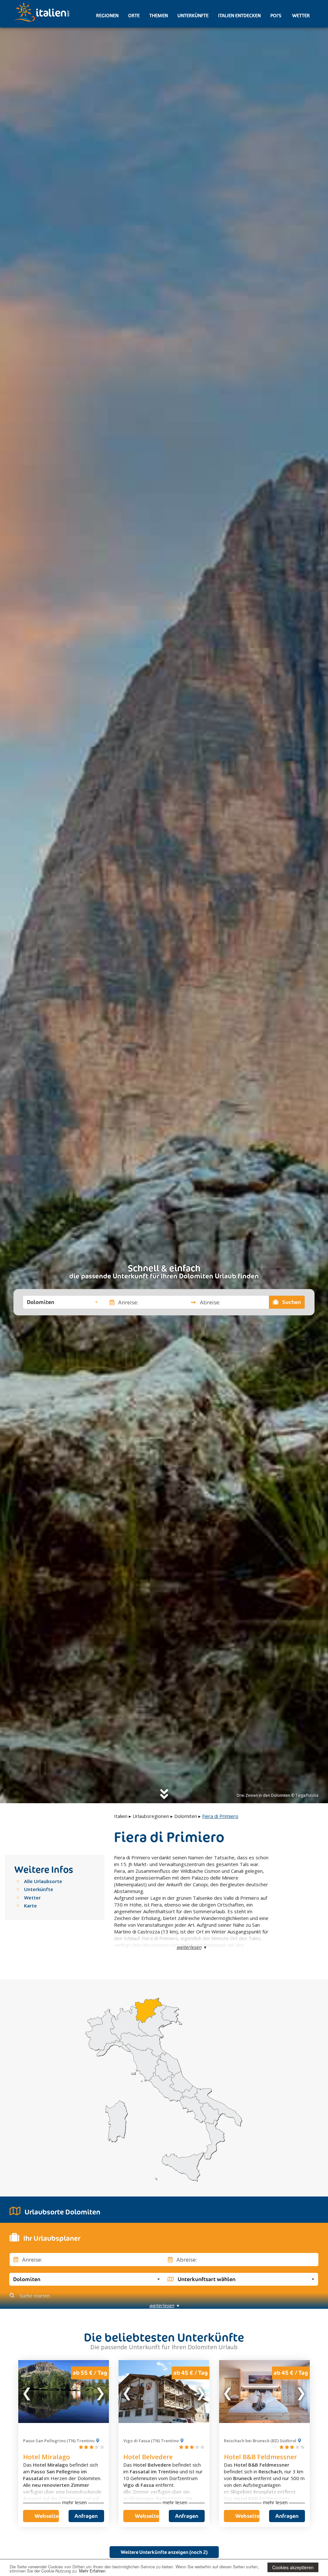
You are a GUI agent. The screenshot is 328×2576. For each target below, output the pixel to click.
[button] (62, 1302)
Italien (121, 1816)
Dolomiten (186, 1816)
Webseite (47, 2516)
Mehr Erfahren (92, 2571)
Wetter (300, 16)
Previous (27, 2392)
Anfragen (86, 2516)
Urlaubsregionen (151, 1816)
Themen (159, 16)
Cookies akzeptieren (293, 2567)
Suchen (291, 1302)
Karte (30, 1906)
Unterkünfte (193, 16)
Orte (134, 16)
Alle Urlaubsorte (43, 1881)
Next (100, 2392)
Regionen (107, 16)
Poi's (276, 16)
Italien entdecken (239, 16)
